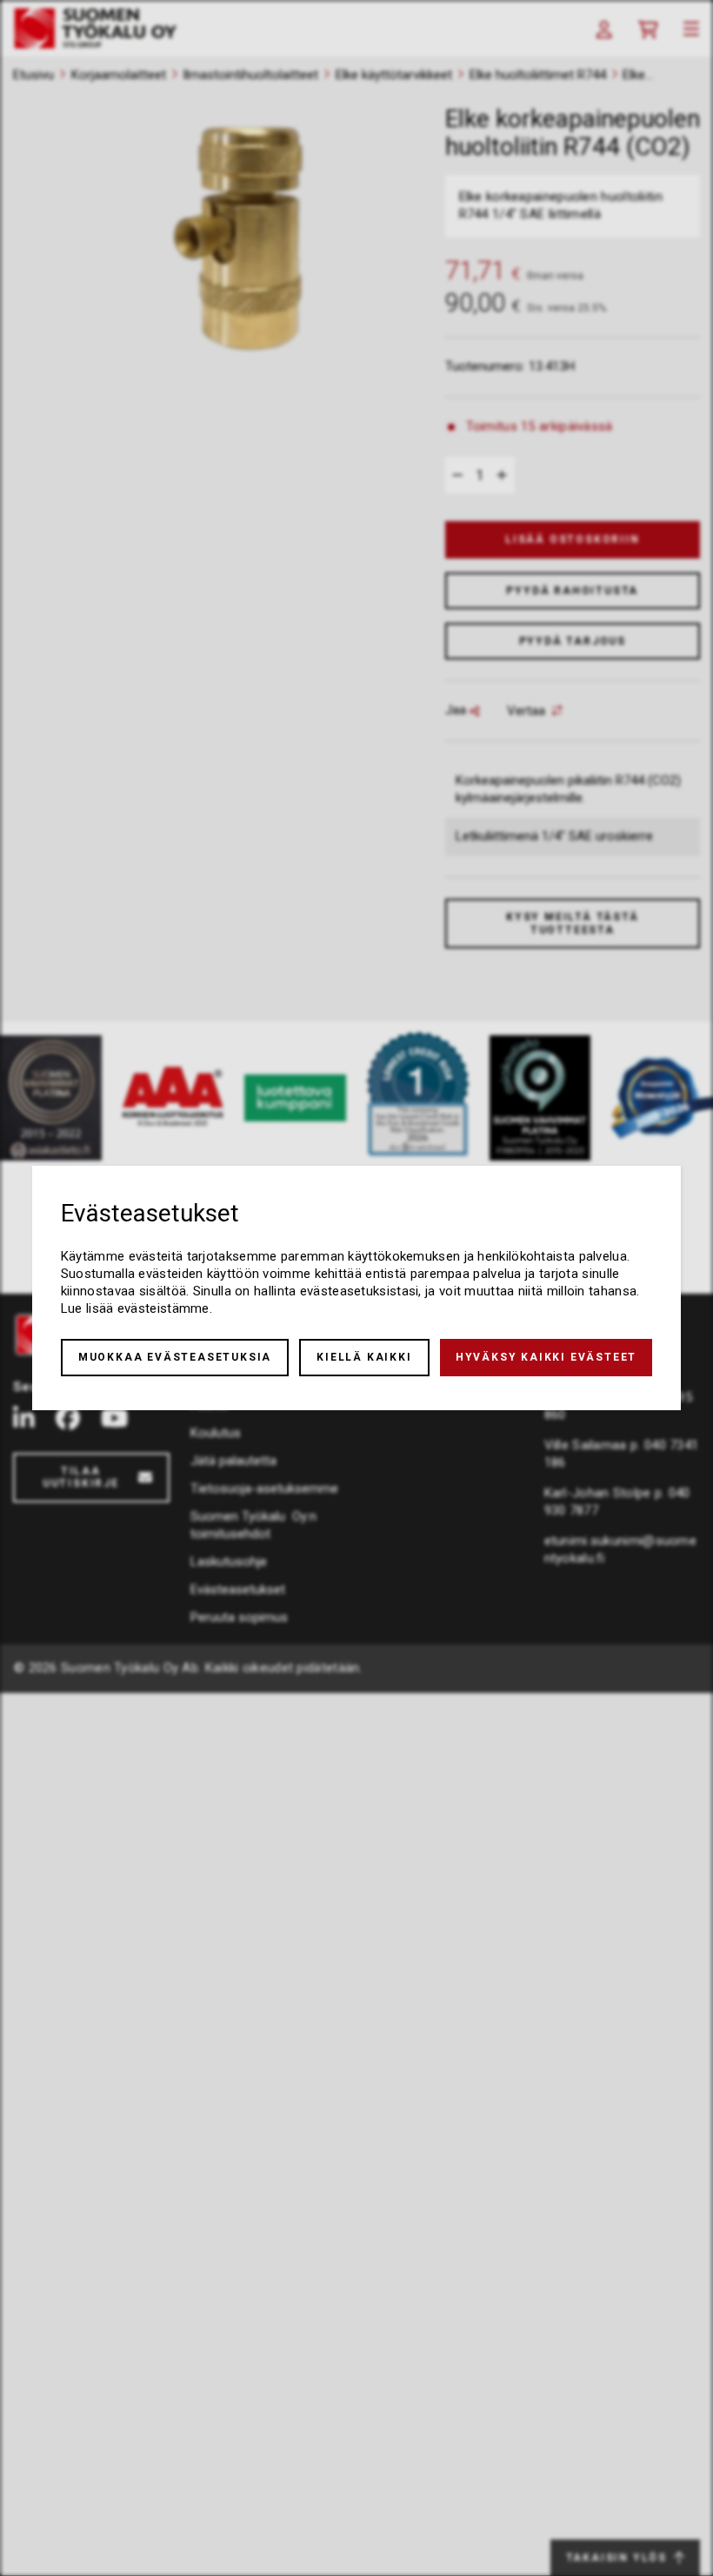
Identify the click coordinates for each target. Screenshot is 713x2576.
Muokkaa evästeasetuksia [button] (175, 1357)
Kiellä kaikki (364, 1357)
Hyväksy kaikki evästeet (546, 1357)
